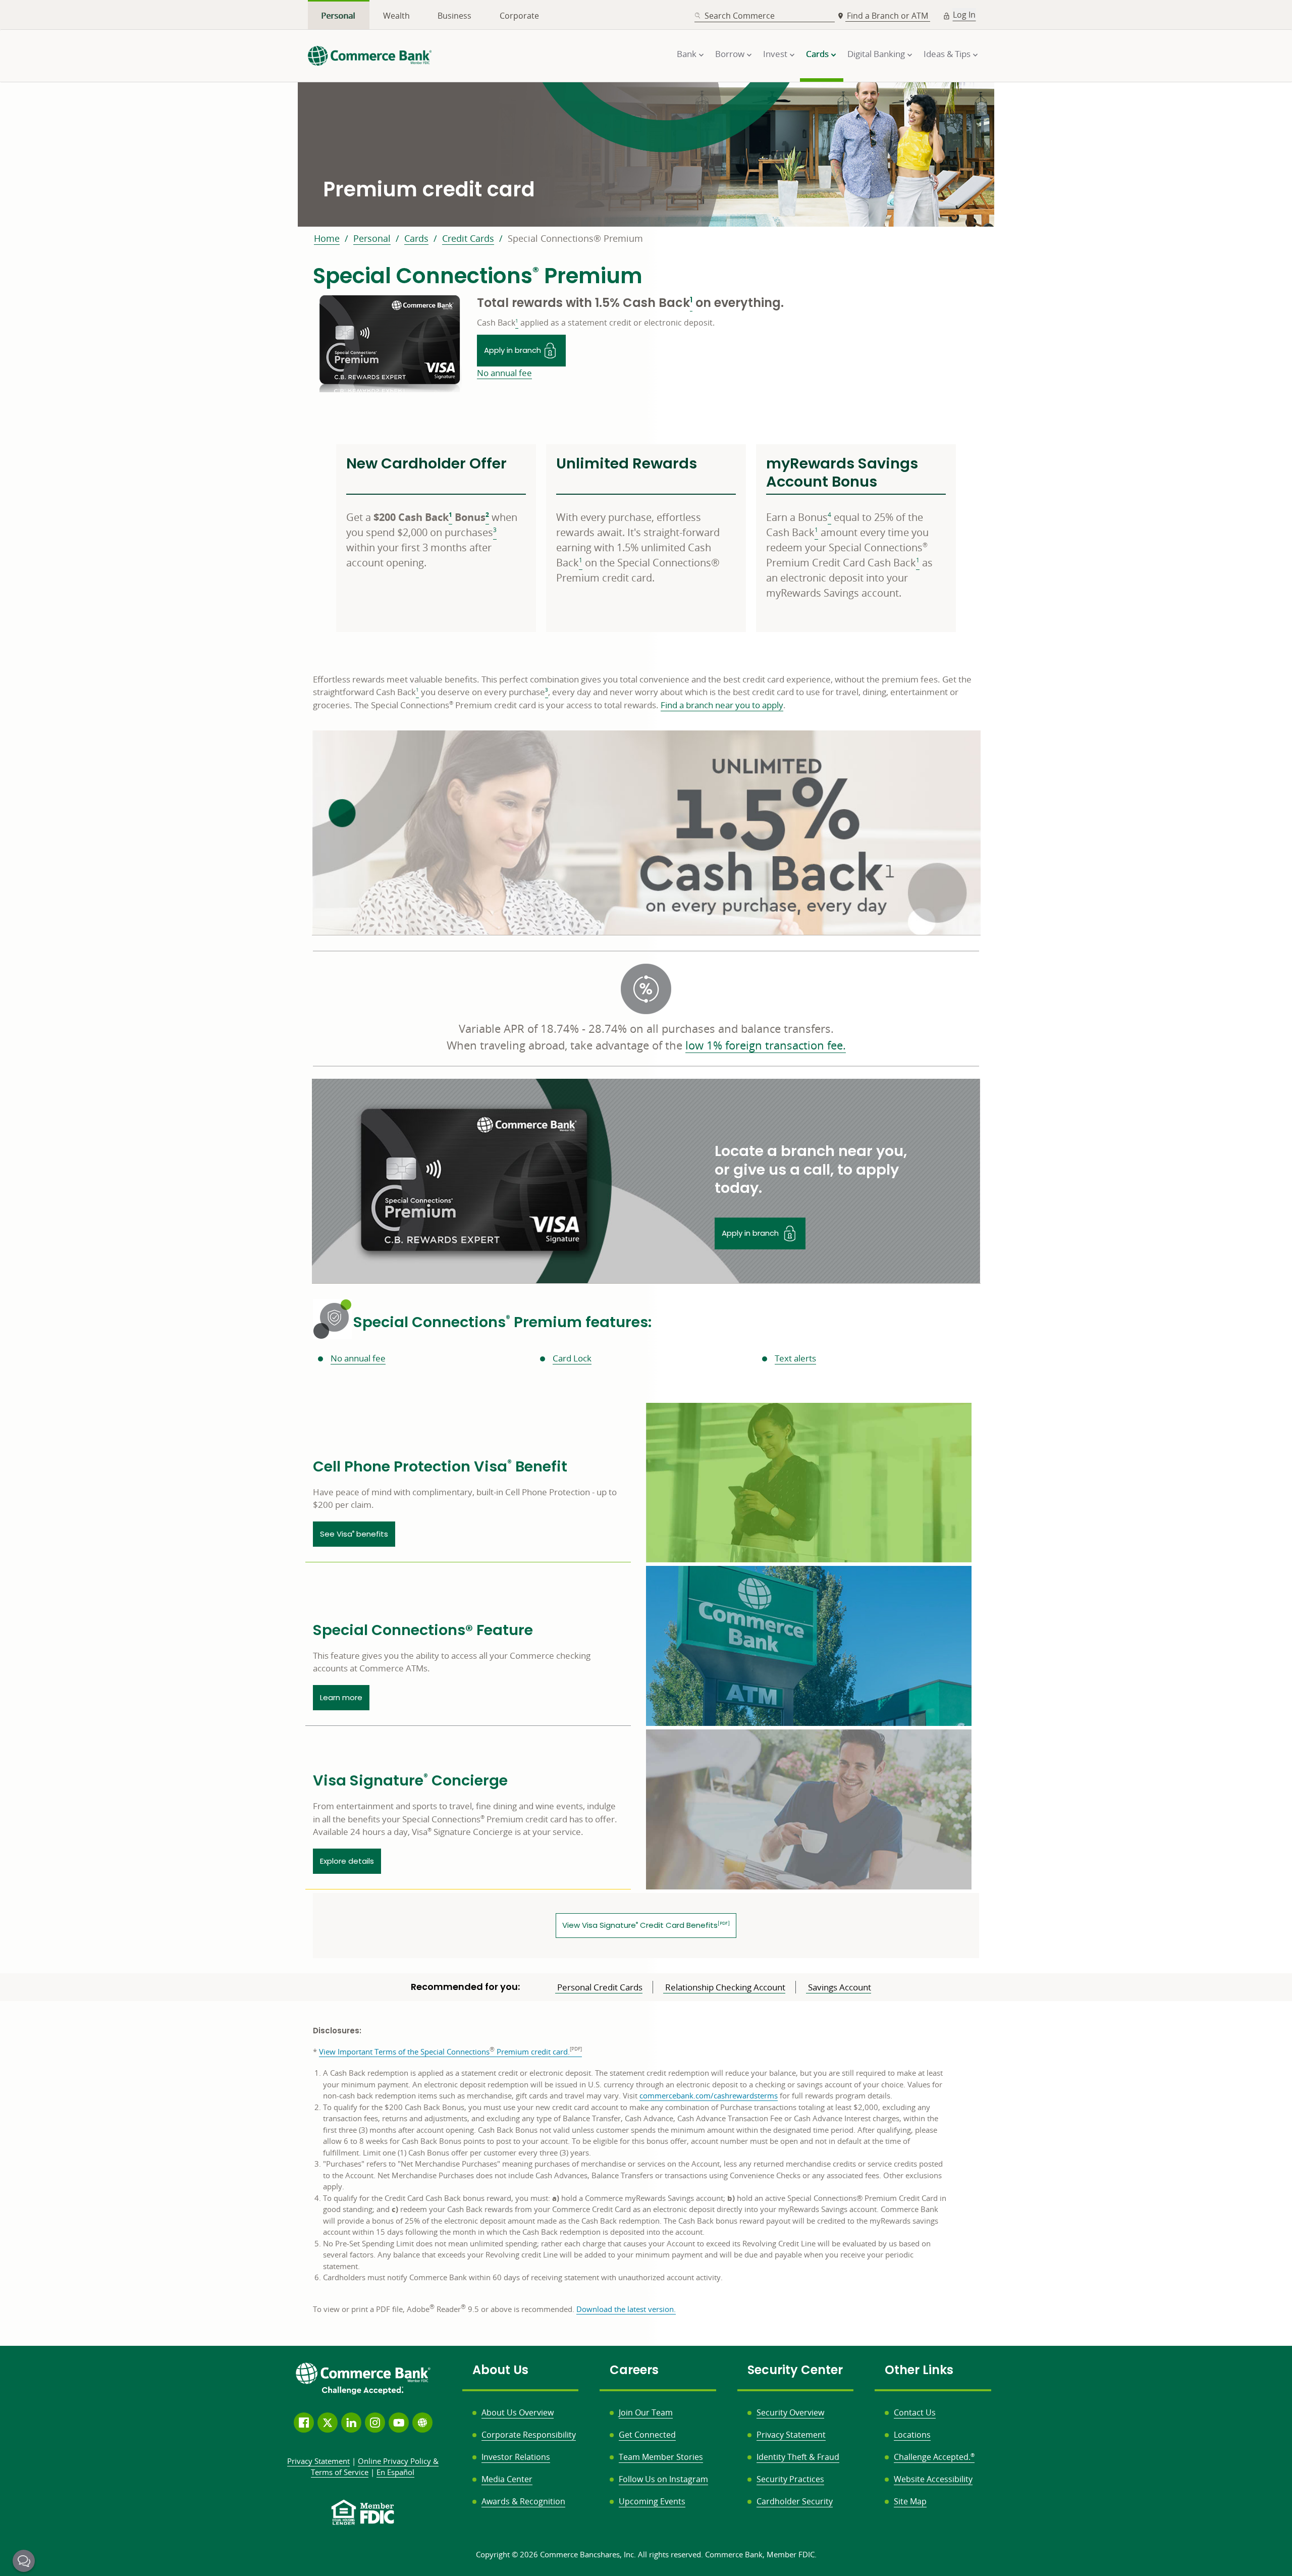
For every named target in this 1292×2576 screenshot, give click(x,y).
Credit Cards (468, 238)
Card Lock (572, 1358)
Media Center (507, 2479)
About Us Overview (518, 2412)
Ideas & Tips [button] (947, 54)
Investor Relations (516, 2457)
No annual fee (504, 373)
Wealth (396, 16)
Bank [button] (687, 54)
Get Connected (647, 2435)
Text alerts (795, 1358)
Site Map (910, 2501)
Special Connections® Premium (575, 238)
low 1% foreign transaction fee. (766, 1045)
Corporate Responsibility (529, 2435)
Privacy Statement (791, 2435)
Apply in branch (525, 348)
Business (454, 16)
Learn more (345, 1697)
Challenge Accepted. (934, 2457)
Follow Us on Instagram (663, 2479)
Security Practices (790, 2479)
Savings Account (839, 1987)
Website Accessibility (933, 2479)
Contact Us (915, 2412)
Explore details (347, 1861)
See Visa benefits (354, 1534)
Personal (338, 16)
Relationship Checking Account (724, 1987)
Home (327, 238)
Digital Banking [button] (876, 54)
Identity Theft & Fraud (798, 2457)
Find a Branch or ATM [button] (889, 16)
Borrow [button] (730, 54)
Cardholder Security (795, 2501)
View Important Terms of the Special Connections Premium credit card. (444, 2052)
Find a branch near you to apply (722, 705)
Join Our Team (646, 2412)
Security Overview (790, 2412)
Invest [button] (775, 54)
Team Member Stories (661, 2457)
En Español (395, 2472)
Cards (416, 238)
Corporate (519, 16)
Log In (964, 15)
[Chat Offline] (24, 2561)
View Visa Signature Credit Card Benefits (649, 1925)
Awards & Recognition (523, 2501)
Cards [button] (817, 54)
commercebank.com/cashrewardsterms (709, 2096)
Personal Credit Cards (599, 1987)
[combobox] (765, 16)
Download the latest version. (626, 2309)
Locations (912, 2435)
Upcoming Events (652, 2501)
